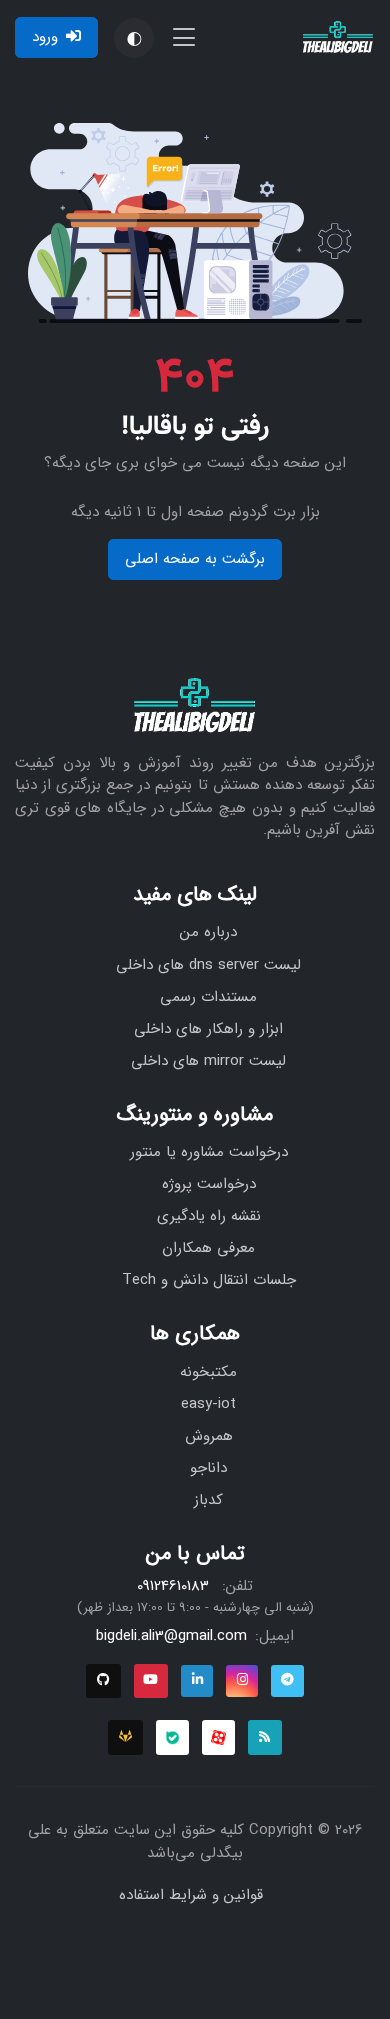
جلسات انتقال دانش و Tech (209, 1280)
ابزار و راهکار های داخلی (208, 1029)
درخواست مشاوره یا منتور (209, 1152)
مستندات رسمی (208, 997)
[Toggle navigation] (184, 38)
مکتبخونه (208, 1372)
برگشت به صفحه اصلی (195, 559)
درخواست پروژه (209, 1184)
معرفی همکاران (208, 1248)
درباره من (208, 932)
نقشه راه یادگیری (209, 1216)
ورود (45, 37)
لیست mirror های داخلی (208, 1061)
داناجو (208, 1468)
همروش (209, 1436)
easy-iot (208, 1404)
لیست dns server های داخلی (208, 965)
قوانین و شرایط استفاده (191, 1895)
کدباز (208, 1500)
